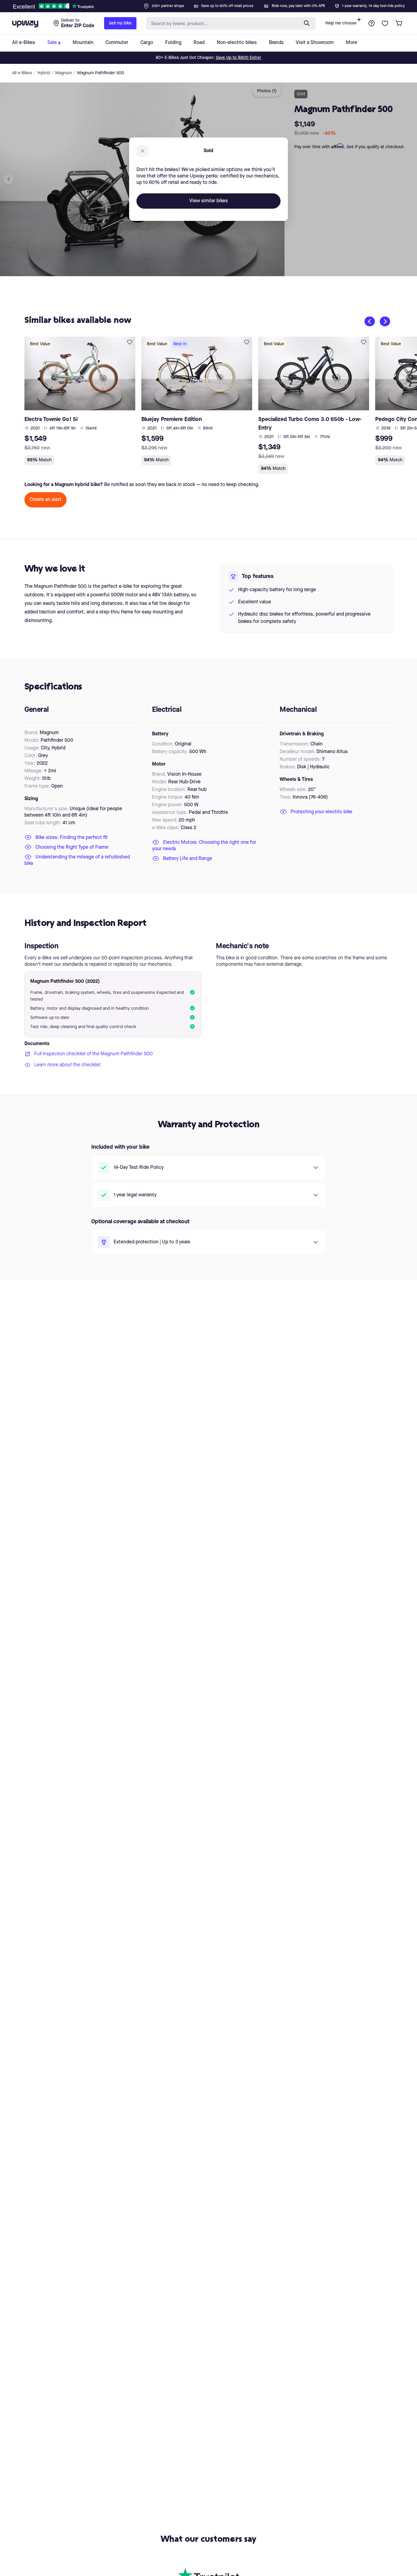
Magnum (63, 73)
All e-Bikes (22, 73)
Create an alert (45, 500)
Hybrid (44, 73)
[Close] (213, 4)
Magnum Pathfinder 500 (101, 73)
